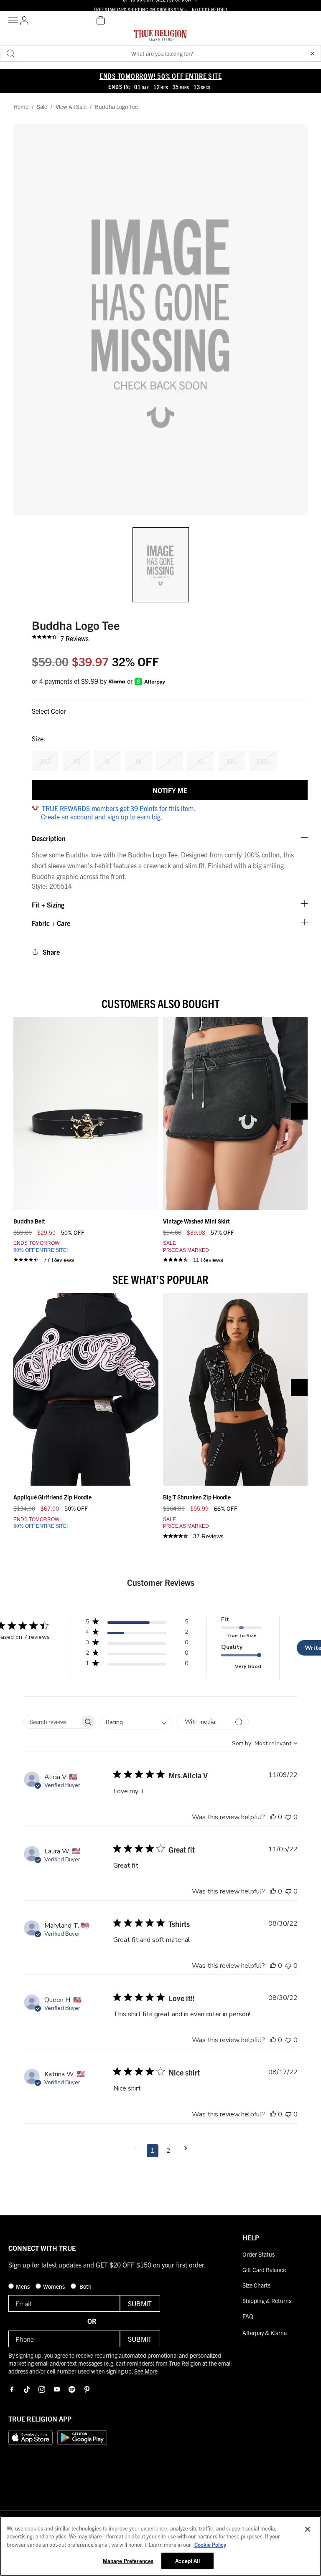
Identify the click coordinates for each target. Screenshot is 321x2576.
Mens (23, 2286)
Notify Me (170, 790)
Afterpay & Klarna (265, 2333)
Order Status (259, 2254)
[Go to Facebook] (12, 2389)
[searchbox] (52, 1722)
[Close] (308, 2529)
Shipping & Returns (267, 2300)
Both (85, 2286)
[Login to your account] (24, 20)
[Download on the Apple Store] (31, 2437)
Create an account (67, 817)
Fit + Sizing (48, 905)
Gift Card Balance (264, 2270)
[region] (160, 2546)
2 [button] (168, 2151)
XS (76, 761)
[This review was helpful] (273, 1817)
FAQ (248, 2316)
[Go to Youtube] (57, 2389)
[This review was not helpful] (288, 1817)
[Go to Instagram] (42, 2389)
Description (49, 838)
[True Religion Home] (160, 38)
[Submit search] (10, 53)
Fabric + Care (51, 923)
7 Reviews (74, 638)
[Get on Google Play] (82, 2437)
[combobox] (136, 1722)
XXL (232, 761)
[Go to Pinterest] (87, 2389)
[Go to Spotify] (72, 2389)
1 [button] (153, 2151)
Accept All (187, 2561)
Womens (55, 2286)
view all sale (71, 107)
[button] (312, 53)
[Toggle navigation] (14, 20)
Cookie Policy (210, 2544)
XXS (45, 761)
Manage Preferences (128, 2561)
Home (21, 107)
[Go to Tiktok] (27, 2389)
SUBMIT (140, 2303)
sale (42, 107)
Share (51, 952)
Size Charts (256, 2285)
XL (201, 761)
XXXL (263, 761)
